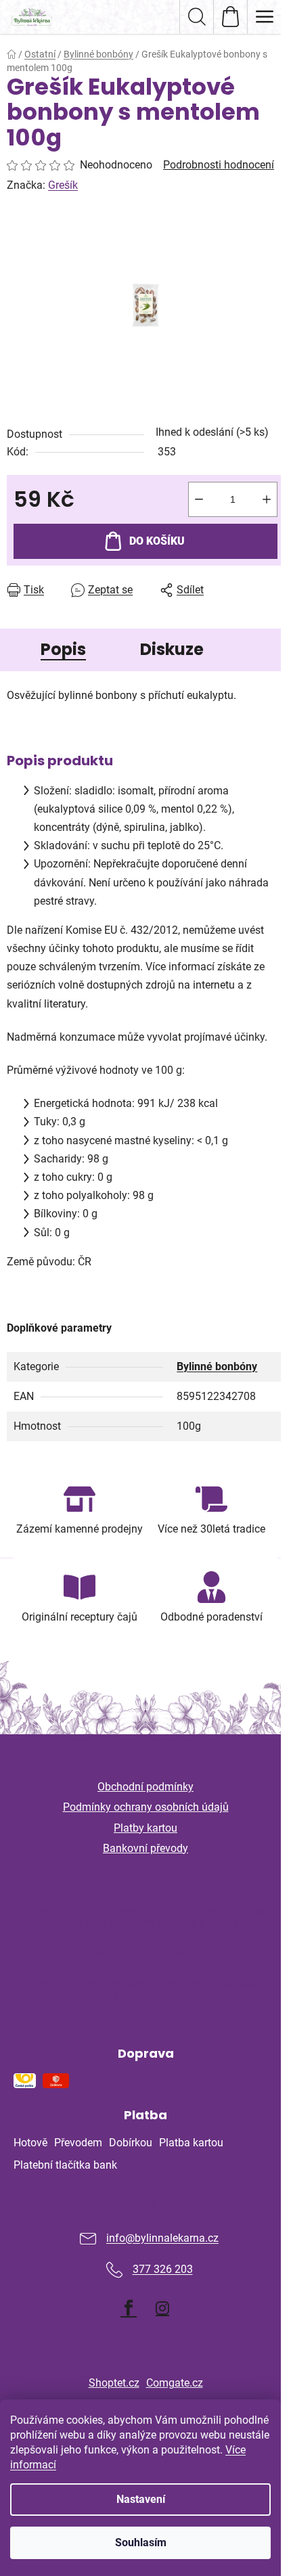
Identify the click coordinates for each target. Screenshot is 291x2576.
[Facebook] (129, 2308)
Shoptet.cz (114, 2383)
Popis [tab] (63, 649)
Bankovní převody (145, 1848)
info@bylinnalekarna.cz (162, 2239)
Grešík (63, 185)
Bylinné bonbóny (217, 1366)
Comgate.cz (175, 2383)
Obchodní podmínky (145, 1787)
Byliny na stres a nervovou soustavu (145, 1953)
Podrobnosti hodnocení (219, 165)
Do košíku (157, 541)
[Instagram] (162, 2308)
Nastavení (141, 2499)
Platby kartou (145, 1828)
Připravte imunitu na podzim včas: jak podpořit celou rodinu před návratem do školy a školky (146, 1917)
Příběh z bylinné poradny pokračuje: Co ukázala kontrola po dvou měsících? (145, 1990)
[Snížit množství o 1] (199, 499)
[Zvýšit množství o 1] (267, 499)
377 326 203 (163, 2270)
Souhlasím (141, 2543)
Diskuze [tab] (172, 649)
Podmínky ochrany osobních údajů (146, 1807)
